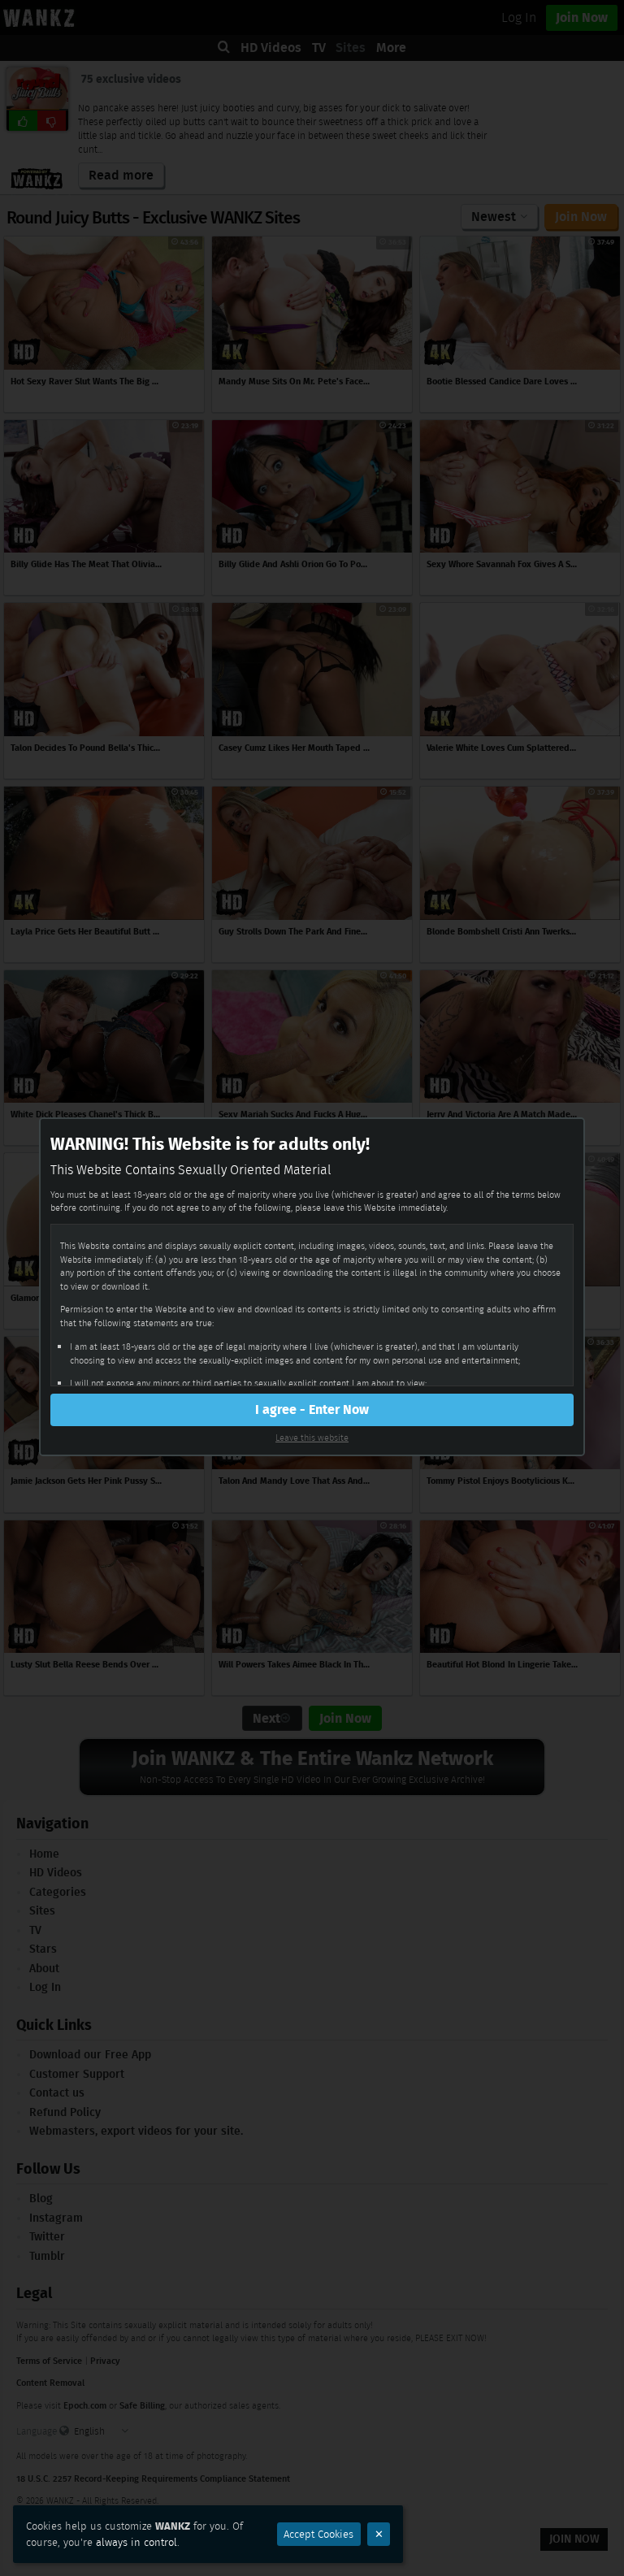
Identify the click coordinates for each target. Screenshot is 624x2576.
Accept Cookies (318, 2534)
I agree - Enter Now (312, 1409)
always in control (136, 2542)
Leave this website (312, 1438)
